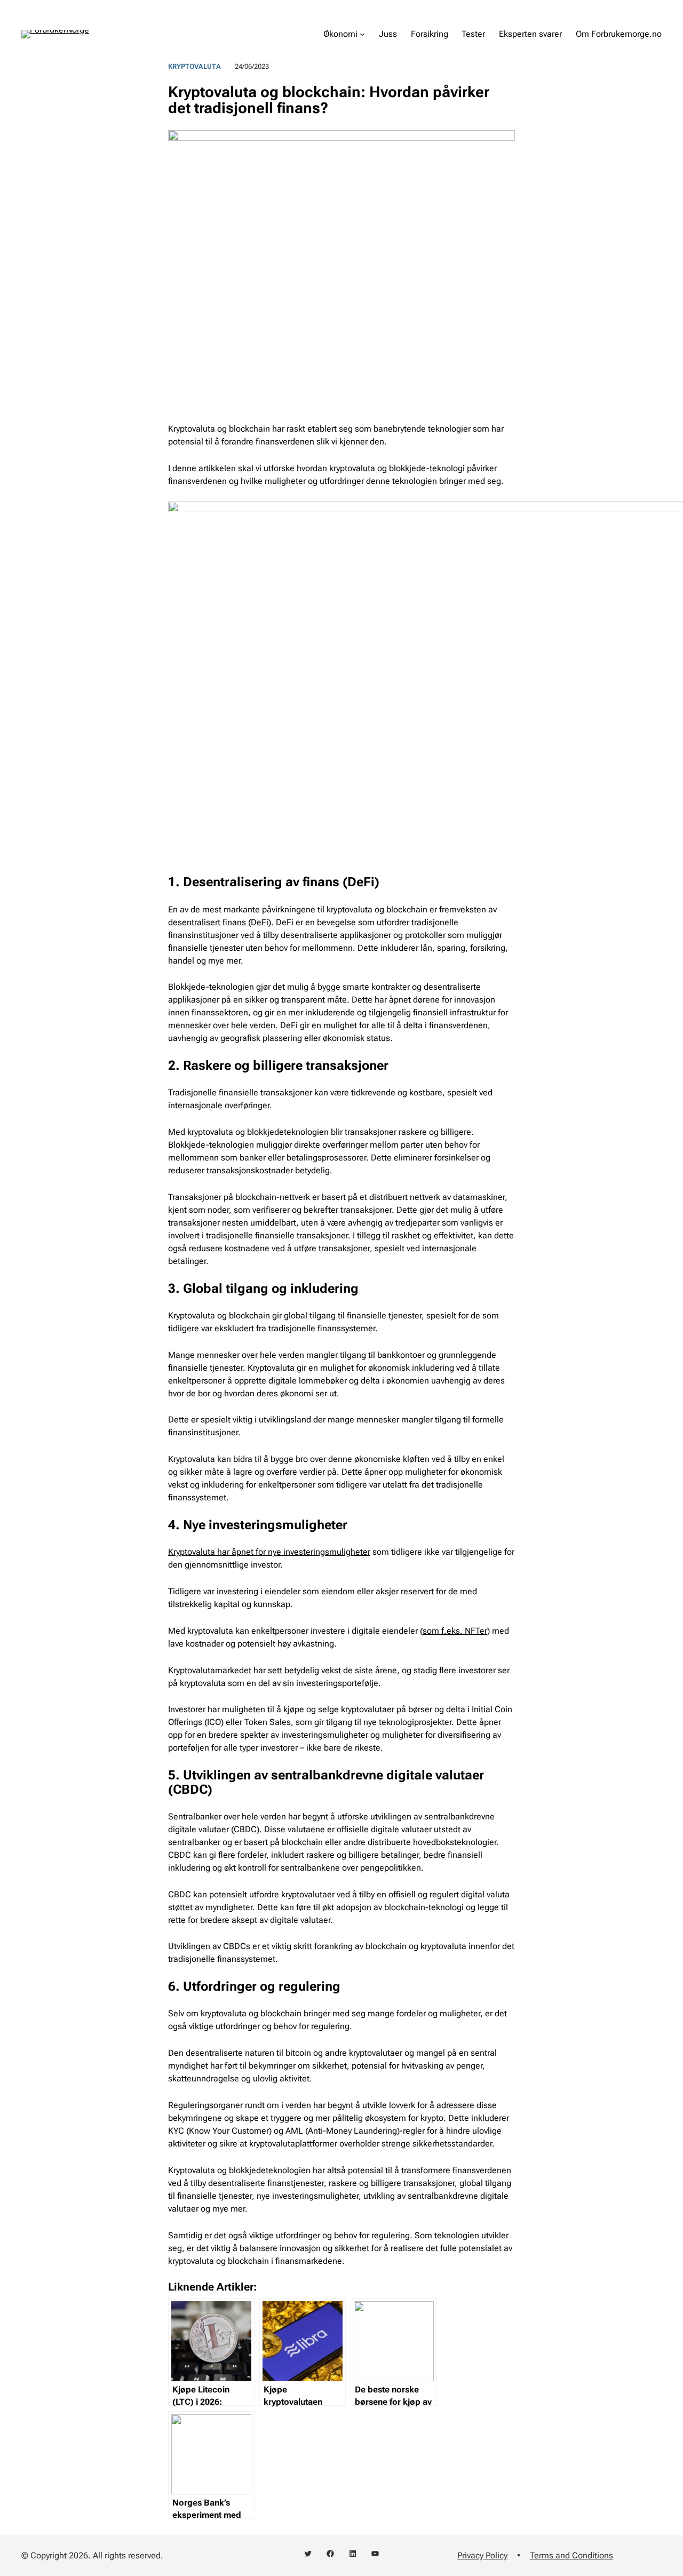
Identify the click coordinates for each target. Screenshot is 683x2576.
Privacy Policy (482, 2555)
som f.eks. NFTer (455, 1631)
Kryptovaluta (194, 66)
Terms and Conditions (571, 2555)
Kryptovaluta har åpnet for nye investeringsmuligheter (269, 1552)
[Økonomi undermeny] (362, 34)
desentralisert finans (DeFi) (220, 922)
